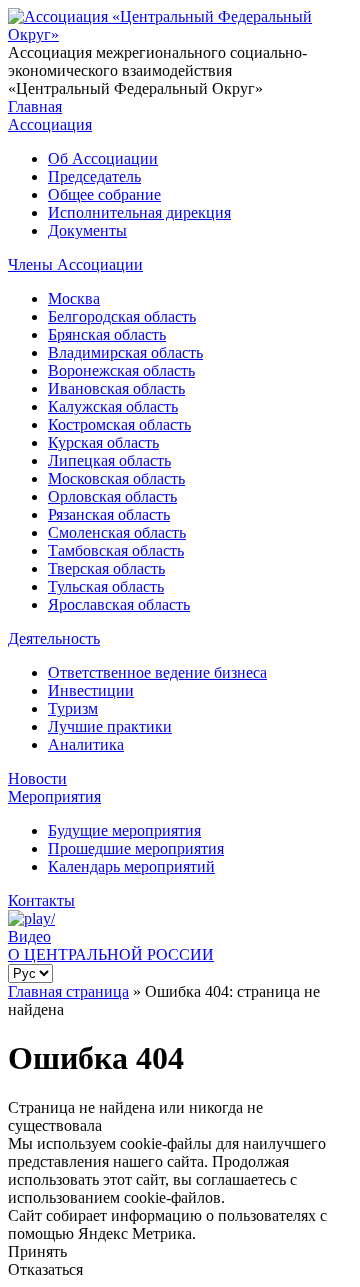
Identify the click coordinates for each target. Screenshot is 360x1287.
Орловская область (112, 496)
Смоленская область (117, 532)
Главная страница (68, 991)
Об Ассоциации (103, 158)
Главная (35, 106)
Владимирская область (125, 352)
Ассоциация (50, 124)
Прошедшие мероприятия (136, 848)
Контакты (41, 900)
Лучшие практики (110, 726)
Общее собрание (104, 194)
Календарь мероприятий (131, 866)
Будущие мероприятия (124, 830)
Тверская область (106, 568)
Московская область (116, 478)
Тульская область (106, 586)
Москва (74, 298)
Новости (37, 778)
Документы (87, 230)
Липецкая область (109, 460)
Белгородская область (122, 316)
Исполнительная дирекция (139, 212)
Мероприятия (54, 796)
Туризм (73, 708)
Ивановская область (116, 388)
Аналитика (86, 744)
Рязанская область (109, 514)
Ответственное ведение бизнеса (157, 672)
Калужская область (113, 406)
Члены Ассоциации (75, 264)
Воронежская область (121, 370)
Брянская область (107, 334)
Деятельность (54, 638)
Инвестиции (91, 690)
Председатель (94, 176)
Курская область (103, 442)
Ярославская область (119, 604)
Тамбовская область (116, 550)
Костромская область (119, 424)
